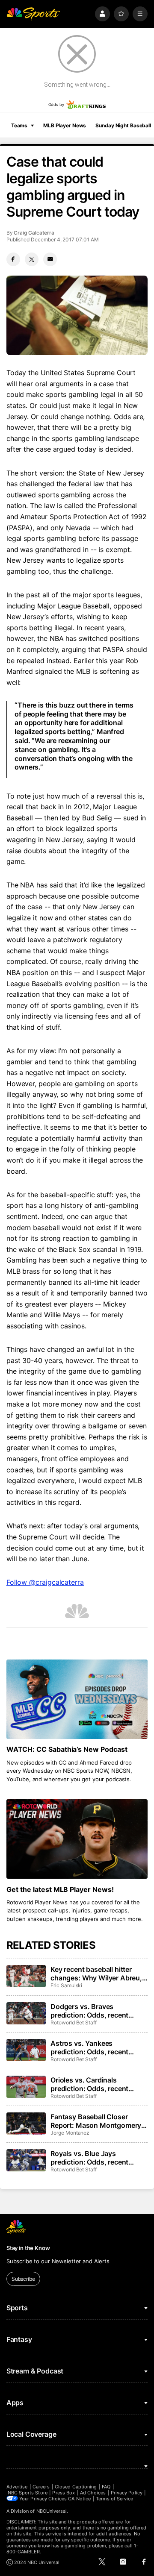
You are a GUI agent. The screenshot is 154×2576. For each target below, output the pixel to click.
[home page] (33, 14)
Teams (19, 125)
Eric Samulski (66, 1985)
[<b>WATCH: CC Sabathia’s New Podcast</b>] (77, 1699)
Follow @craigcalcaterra (45, 1582)
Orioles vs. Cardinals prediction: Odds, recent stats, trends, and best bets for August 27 (95, 2084)
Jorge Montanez (70, 2133)
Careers (41, 2487)
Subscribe (23, 2279)
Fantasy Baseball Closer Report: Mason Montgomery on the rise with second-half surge (96, 2121)
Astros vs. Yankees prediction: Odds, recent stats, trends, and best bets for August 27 (95, 2047)
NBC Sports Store (28, 2493)
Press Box (64, 2493)
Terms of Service (115, 2499)
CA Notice (79, 2499)
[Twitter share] (32, 259)
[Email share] (50, 259)
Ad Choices (93, 2493)
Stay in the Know (28, 2248)
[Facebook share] (13, 259)
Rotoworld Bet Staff (74, 2022)
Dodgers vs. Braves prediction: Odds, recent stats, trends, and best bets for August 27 (95, 2011)
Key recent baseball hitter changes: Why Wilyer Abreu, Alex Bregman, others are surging (96, 1974)
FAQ (106, 2487)
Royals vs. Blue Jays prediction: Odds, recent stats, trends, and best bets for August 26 (95, 2158)
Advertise (17, 2487)
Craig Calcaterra (34, 233)
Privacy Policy (127, 2493)
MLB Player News (65, 125)
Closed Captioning (76, 2487)
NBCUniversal (52, 2511)
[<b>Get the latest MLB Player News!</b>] (77, 1839)
